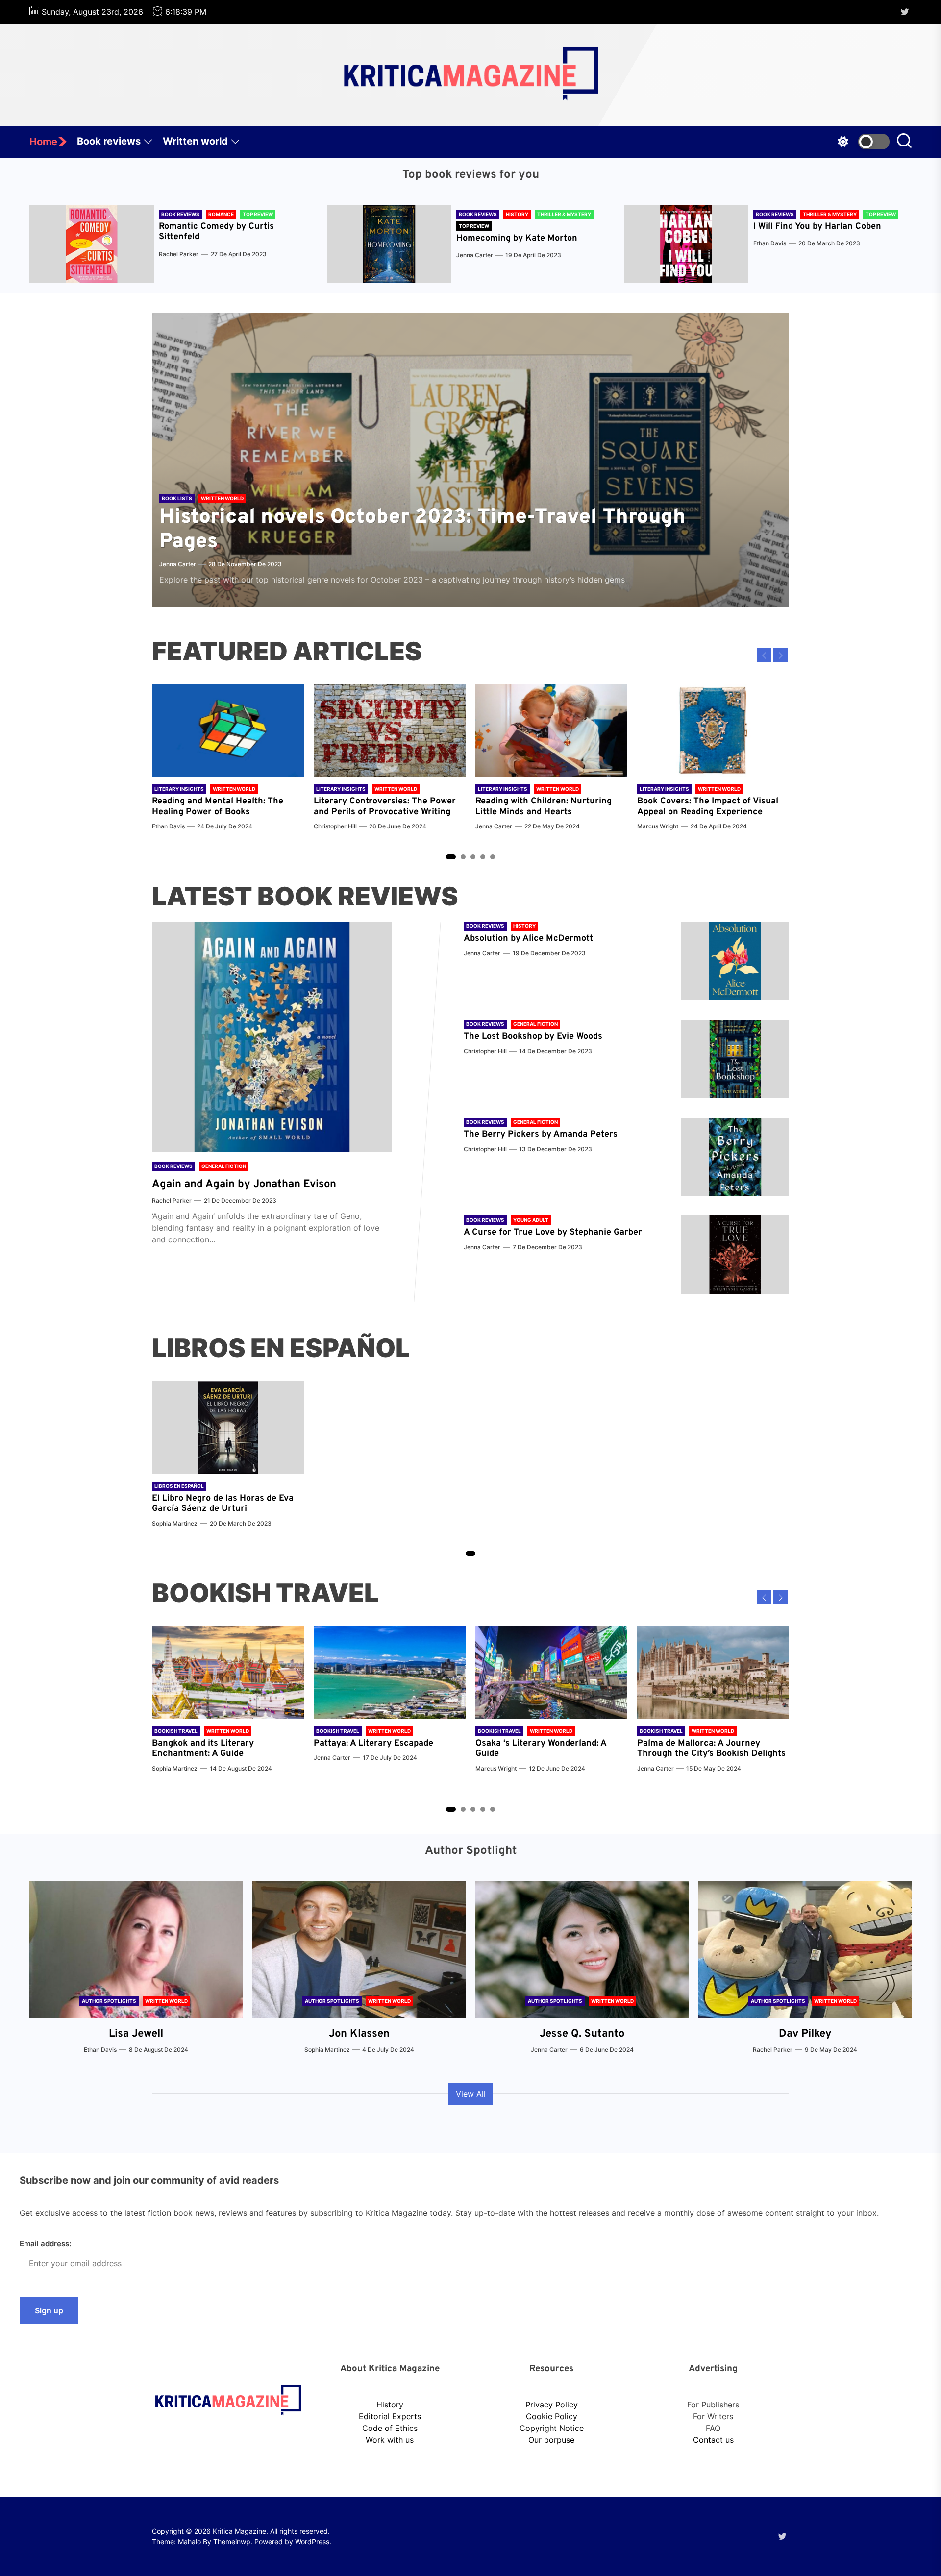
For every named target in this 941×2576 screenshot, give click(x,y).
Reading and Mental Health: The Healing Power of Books (218, 807)
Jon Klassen (359, 2034)
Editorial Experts (390, 2416)
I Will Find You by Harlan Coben (817, 227)
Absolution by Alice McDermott (528, 938)
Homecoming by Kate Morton (517, 238)
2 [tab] (463, 857)
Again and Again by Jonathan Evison (244, 1184)
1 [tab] (451, 857)
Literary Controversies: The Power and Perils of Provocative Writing (385, 807)
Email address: (45, 2244)
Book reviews (109, 141)
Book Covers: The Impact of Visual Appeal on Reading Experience (708, 807)
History (390, 2405)
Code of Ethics (390, 2428)
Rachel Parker (179, 254)
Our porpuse (551, 2440)
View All (471, 2094)
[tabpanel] (228, 762)
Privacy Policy (552, 2405)
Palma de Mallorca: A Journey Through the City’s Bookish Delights (711, 1749)
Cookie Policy (552, 2416)
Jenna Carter (475, 255)
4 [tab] (483, 857)
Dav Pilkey (805, 2034)
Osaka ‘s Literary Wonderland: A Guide (541, 1749)
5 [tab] (493, 857)
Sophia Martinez (175, 1523)
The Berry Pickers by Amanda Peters (541, 1134)
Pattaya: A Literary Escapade (373, 1743)
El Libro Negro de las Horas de (215, 1498)
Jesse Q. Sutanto (582, 2034)
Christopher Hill (335, 826)
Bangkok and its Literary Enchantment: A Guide (203, 1749)
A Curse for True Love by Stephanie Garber (553, 1232)
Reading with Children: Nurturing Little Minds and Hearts (544, 807)
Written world (195, 141)
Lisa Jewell (136, 2034)
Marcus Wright (658, 826)
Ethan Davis (770, 243)
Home (43, 142)
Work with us (390, 2440)
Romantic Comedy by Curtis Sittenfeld (216, 232)
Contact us (713, 2440)
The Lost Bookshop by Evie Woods (534, 1036)
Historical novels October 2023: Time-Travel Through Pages (422, 530)
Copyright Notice (552, 2428)
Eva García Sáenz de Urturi (223, 1504)
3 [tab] (473, 857)
